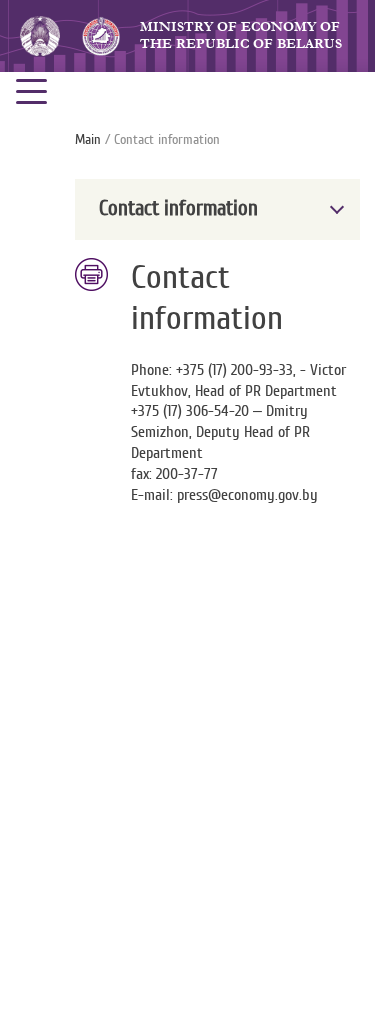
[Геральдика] (100, 36)
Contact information (178, 208)
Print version (93, 276)
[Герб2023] (40, 35)
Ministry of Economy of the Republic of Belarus (241, 35)
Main (88, 140)
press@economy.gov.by (247, 495)
